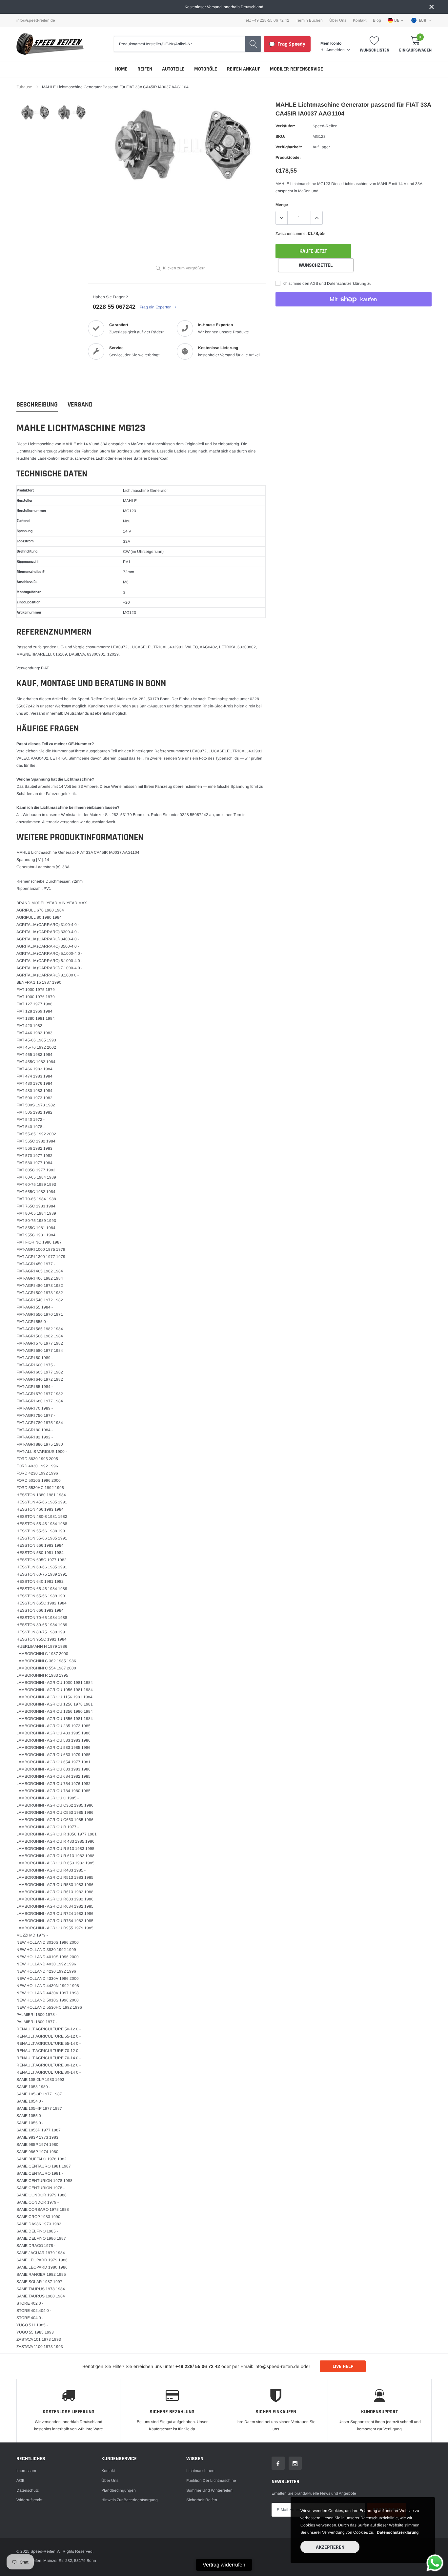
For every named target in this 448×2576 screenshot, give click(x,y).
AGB (20, 2481)
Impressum (26, 2471)
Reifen (145, 69)
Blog (377, 20)
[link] (35, 113)
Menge (282, 205)
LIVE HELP (343, 2367)
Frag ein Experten (156, 307)
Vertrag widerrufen (224, 2565)
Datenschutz (28, 2490)
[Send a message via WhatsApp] (435, 2563)
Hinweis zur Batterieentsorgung (130, 2500)
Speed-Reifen (325, 126)
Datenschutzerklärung (398, 2532)
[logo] (50, 44)
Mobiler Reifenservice (296, 69)
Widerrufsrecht (29, 2500)
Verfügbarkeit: (289, 147)
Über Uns (338, 20)
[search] (253, 44)
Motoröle (206, 69)
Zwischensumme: (291, 234)
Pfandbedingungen (119, 2490)
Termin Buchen (309, 20)
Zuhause (24, 87)
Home (121, 69)
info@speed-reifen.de (36, 20)
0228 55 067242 (114, 307)
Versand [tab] (80, 405)
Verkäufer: (285, 126)
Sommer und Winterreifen (209, 2490)
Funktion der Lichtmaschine (211, 2481)
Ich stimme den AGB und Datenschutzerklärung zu (326, 283)
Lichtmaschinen (200, 2471)
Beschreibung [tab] (37, 405)
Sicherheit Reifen (202, 2500)
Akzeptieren (330, 2547)
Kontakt (360, 20)
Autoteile (173, 69)
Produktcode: (288, 157)
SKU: (280, 136)
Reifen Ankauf (244, 69)
